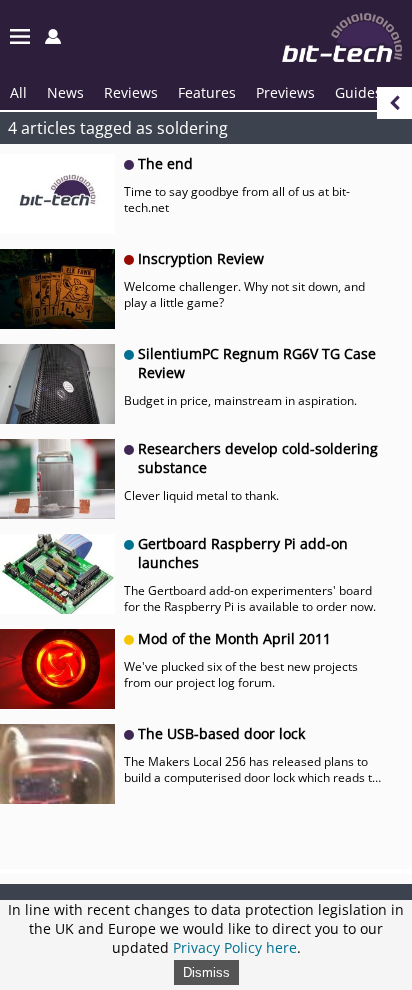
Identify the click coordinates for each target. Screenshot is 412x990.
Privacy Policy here (235, 947)
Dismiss (206, 972)
